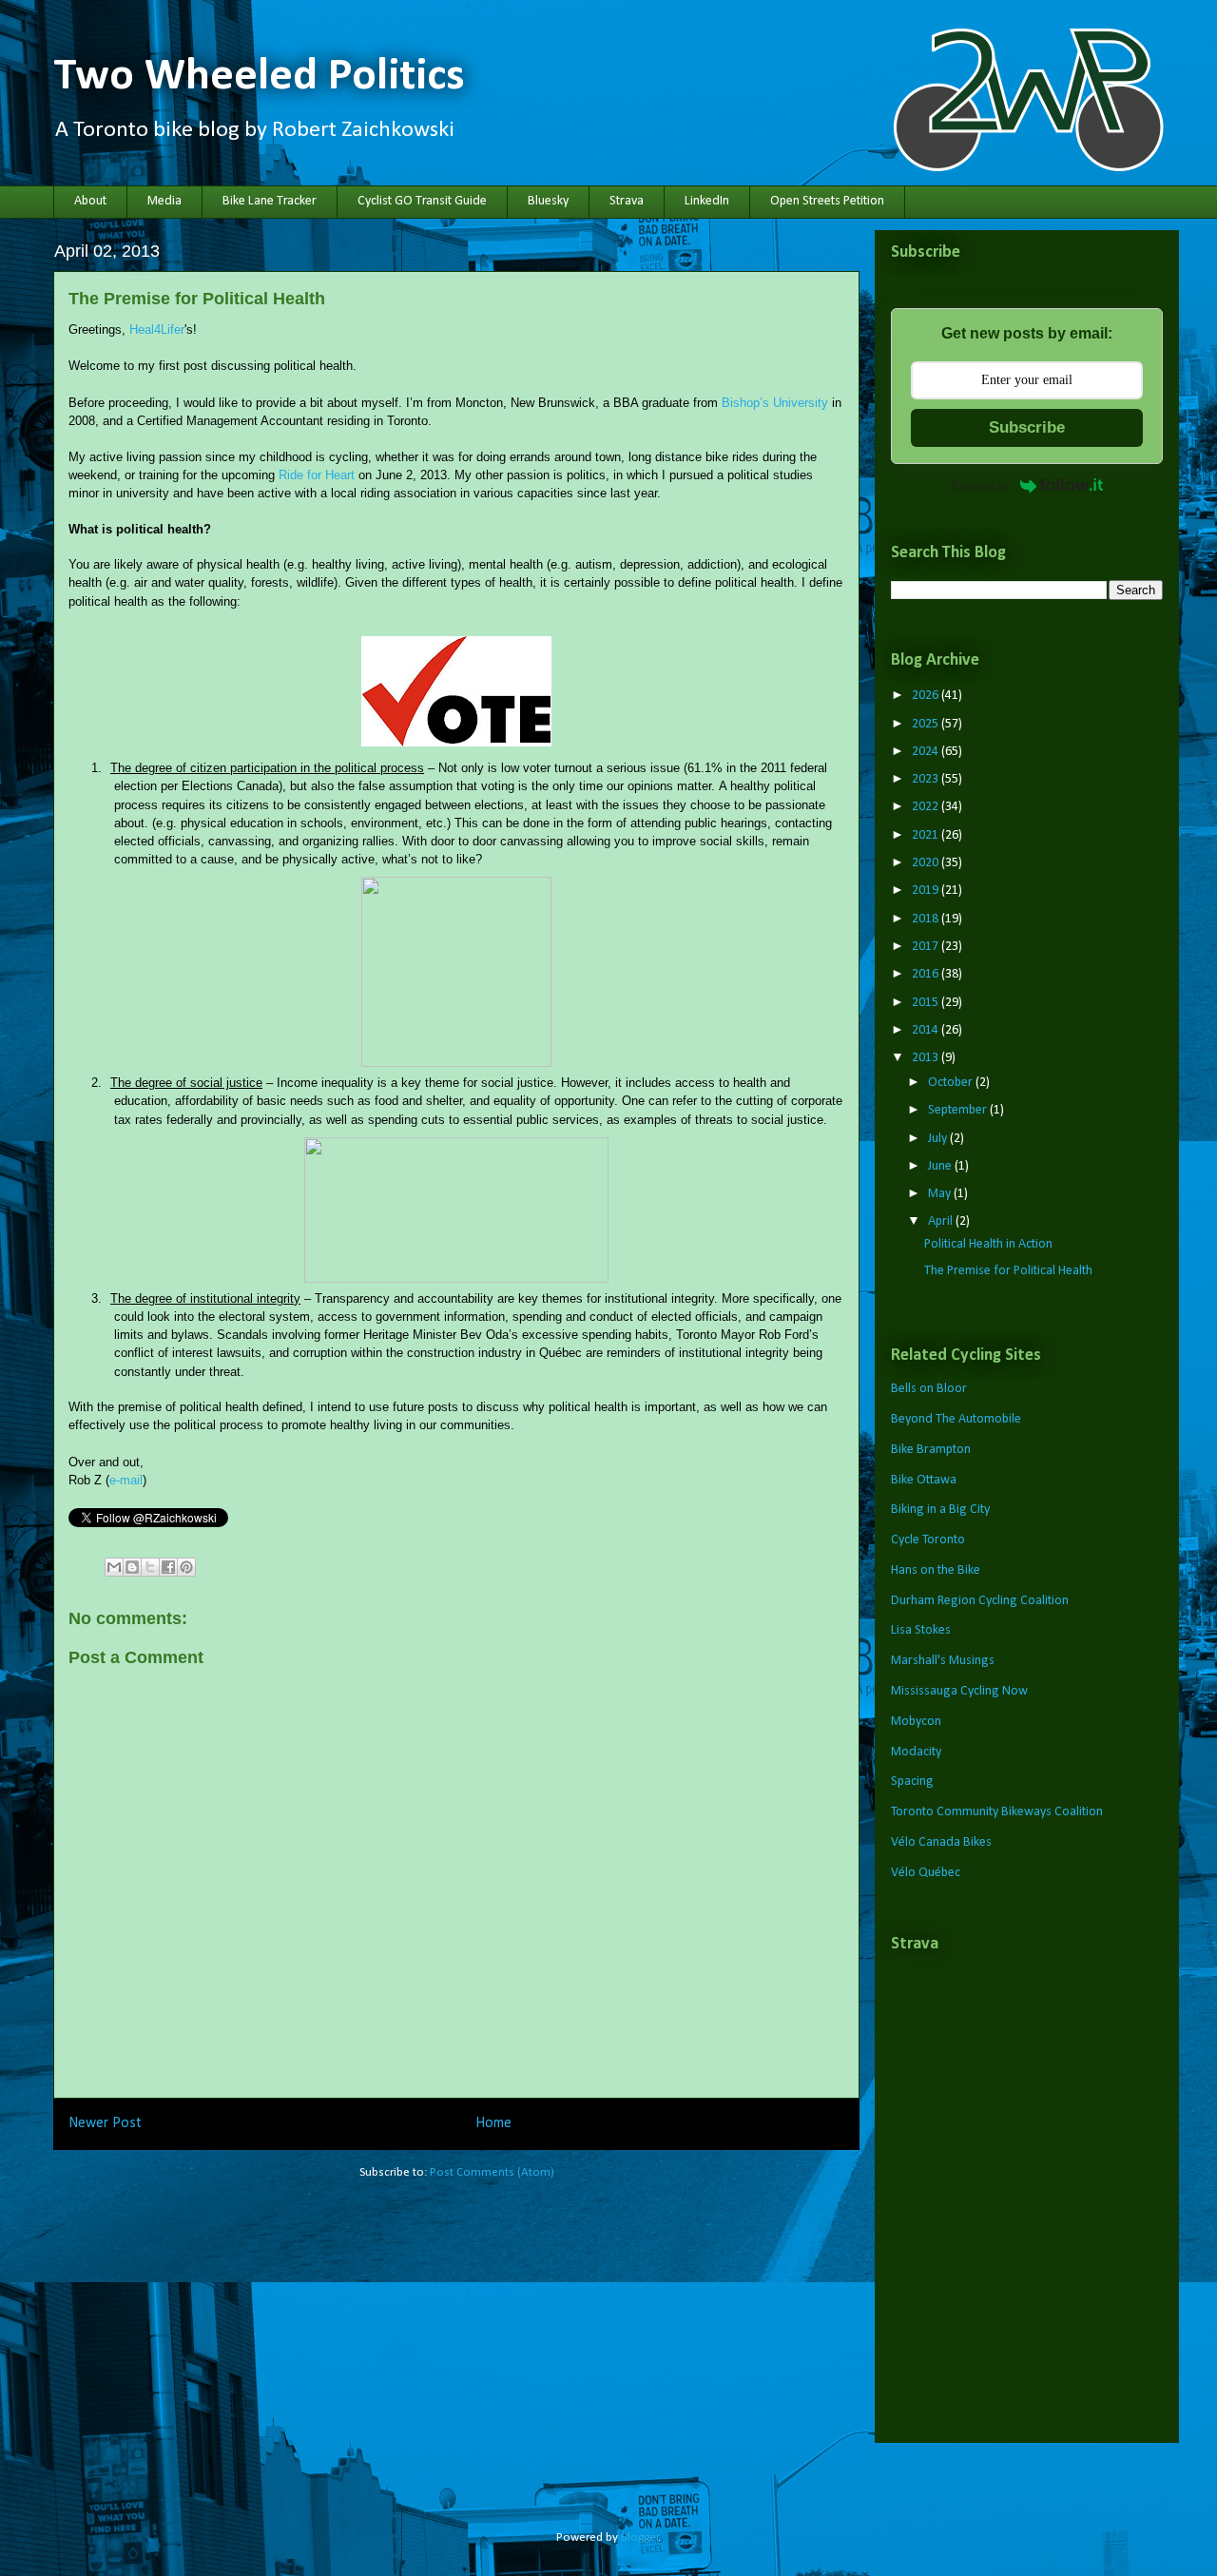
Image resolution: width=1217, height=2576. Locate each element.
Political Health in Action (988, 1244)
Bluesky (548, 201)
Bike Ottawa (924, 1480)
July (939, 1139)
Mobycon (916, 1722)
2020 (927, 863)
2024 (927, 752)
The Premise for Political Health (1008, 1271)
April (942, 1221)
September (959, 1110)
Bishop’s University (775, 403)
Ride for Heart (317, 475)
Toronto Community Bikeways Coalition (997, 1812)
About (90, 201)
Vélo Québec (926, 1873)
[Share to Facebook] (168, 1567)
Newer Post (105, 2123)
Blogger (640, 2537)
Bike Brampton (931, 1450)
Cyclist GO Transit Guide (422, 201)
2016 (927, 974)
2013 (927, 1058)
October (952, 1083)
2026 (927, 696)
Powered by (981, 485)
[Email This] (114, 1567)
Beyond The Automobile (956, 1419)
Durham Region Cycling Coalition (980, 1601)
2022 (927, 807)
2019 (927, 891)
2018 (927, 919)
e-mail (126, 1480)
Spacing (912, 1782)
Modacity (916, 1752)
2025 (927, 724)
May (941, 1194)
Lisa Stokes (921, 1630)
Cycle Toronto (928, 1540)
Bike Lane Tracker (270, 201)
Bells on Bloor (929, 1389)
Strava (627, 201)
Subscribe (1027, 427)
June (941, 1166)
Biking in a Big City (940, 1510)
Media (164, 201)
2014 (927, 1030)
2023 (927, 779)
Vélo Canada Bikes (941, 1842)
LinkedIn (707, 201)
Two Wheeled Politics (259, 77)
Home (493, 2123)
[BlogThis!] (132, 1567)
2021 (927, 835)
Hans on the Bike (936, 1570)
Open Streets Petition (827, 201)
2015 (927, 1003)
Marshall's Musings (943, 1661)
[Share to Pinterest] (186, 1567)
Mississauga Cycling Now (959, 1691)
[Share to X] (150, 1567)
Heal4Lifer (157, 329)
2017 (927, 947)
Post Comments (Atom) (492, 2172)
